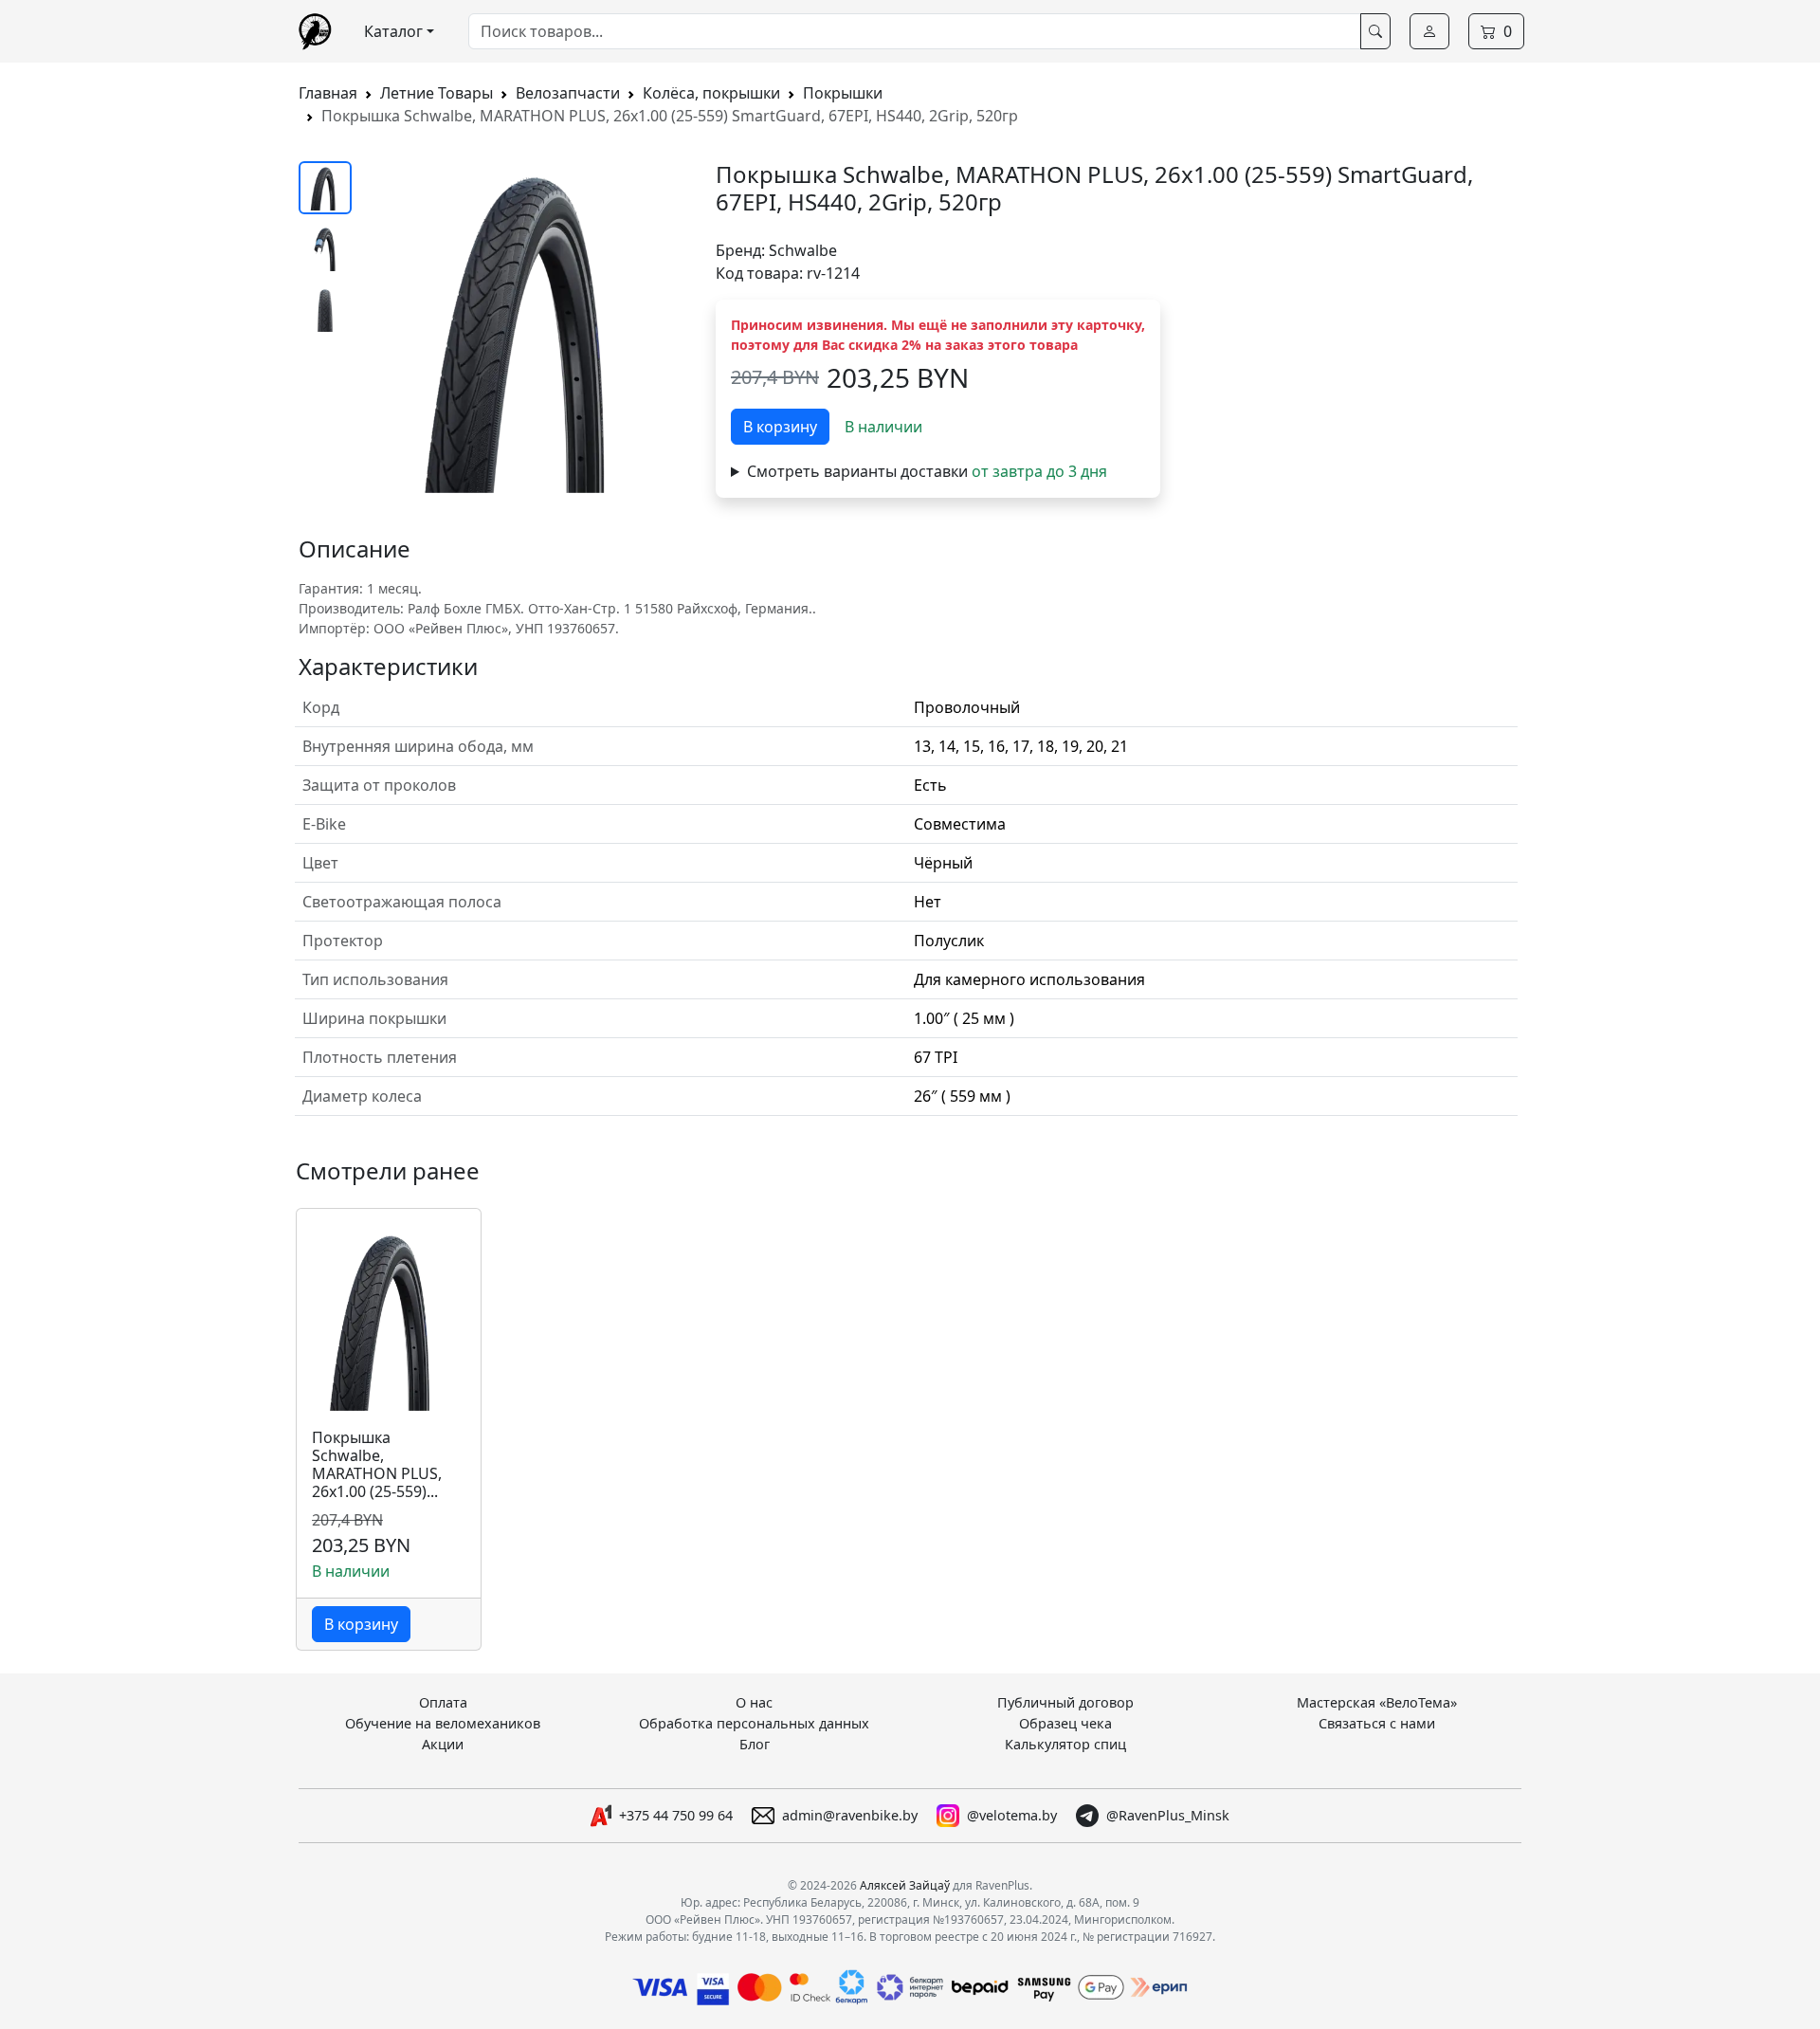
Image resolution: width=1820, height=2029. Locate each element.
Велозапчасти (568, 93)
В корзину (780, 427)
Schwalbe (803, 250)
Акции (443, 1744)
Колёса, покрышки (711, 93)
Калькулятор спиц (1065, 1744)
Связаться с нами (1377, 1723)
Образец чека (1065, 1723)
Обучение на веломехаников (443, 1723)
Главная (328, 93)
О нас (754, 1702)
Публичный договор (1065, 1702)
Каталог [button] (393, 31)
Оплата (443, 1702)
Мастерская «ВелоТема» (1377, 1702)
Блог (755, 1744)
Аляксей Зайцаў (905, 1885)
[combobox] (915, 31)
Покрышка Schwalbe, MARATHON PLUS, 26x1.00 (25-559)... (377, 1465)
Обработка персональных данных (754, 1723)
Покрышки (843, 93)
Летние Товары (437, 93)
